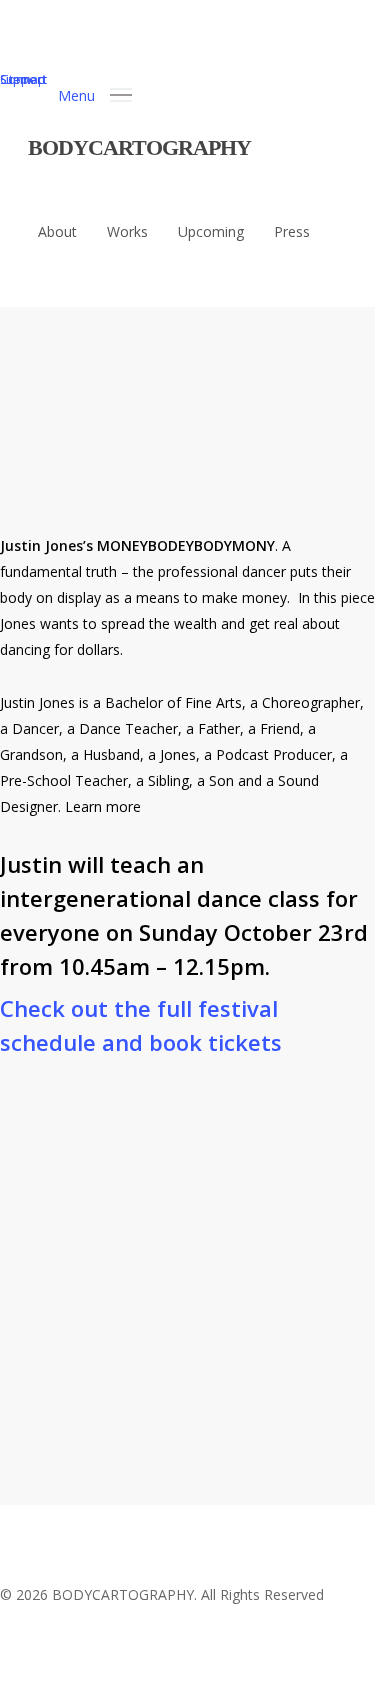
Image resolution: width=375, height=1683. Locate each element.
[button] (95, 93)
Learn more (103, 806)
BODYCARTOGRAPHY (139, 147)
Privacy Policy (77, 1430)
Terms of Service (208, 1430)
